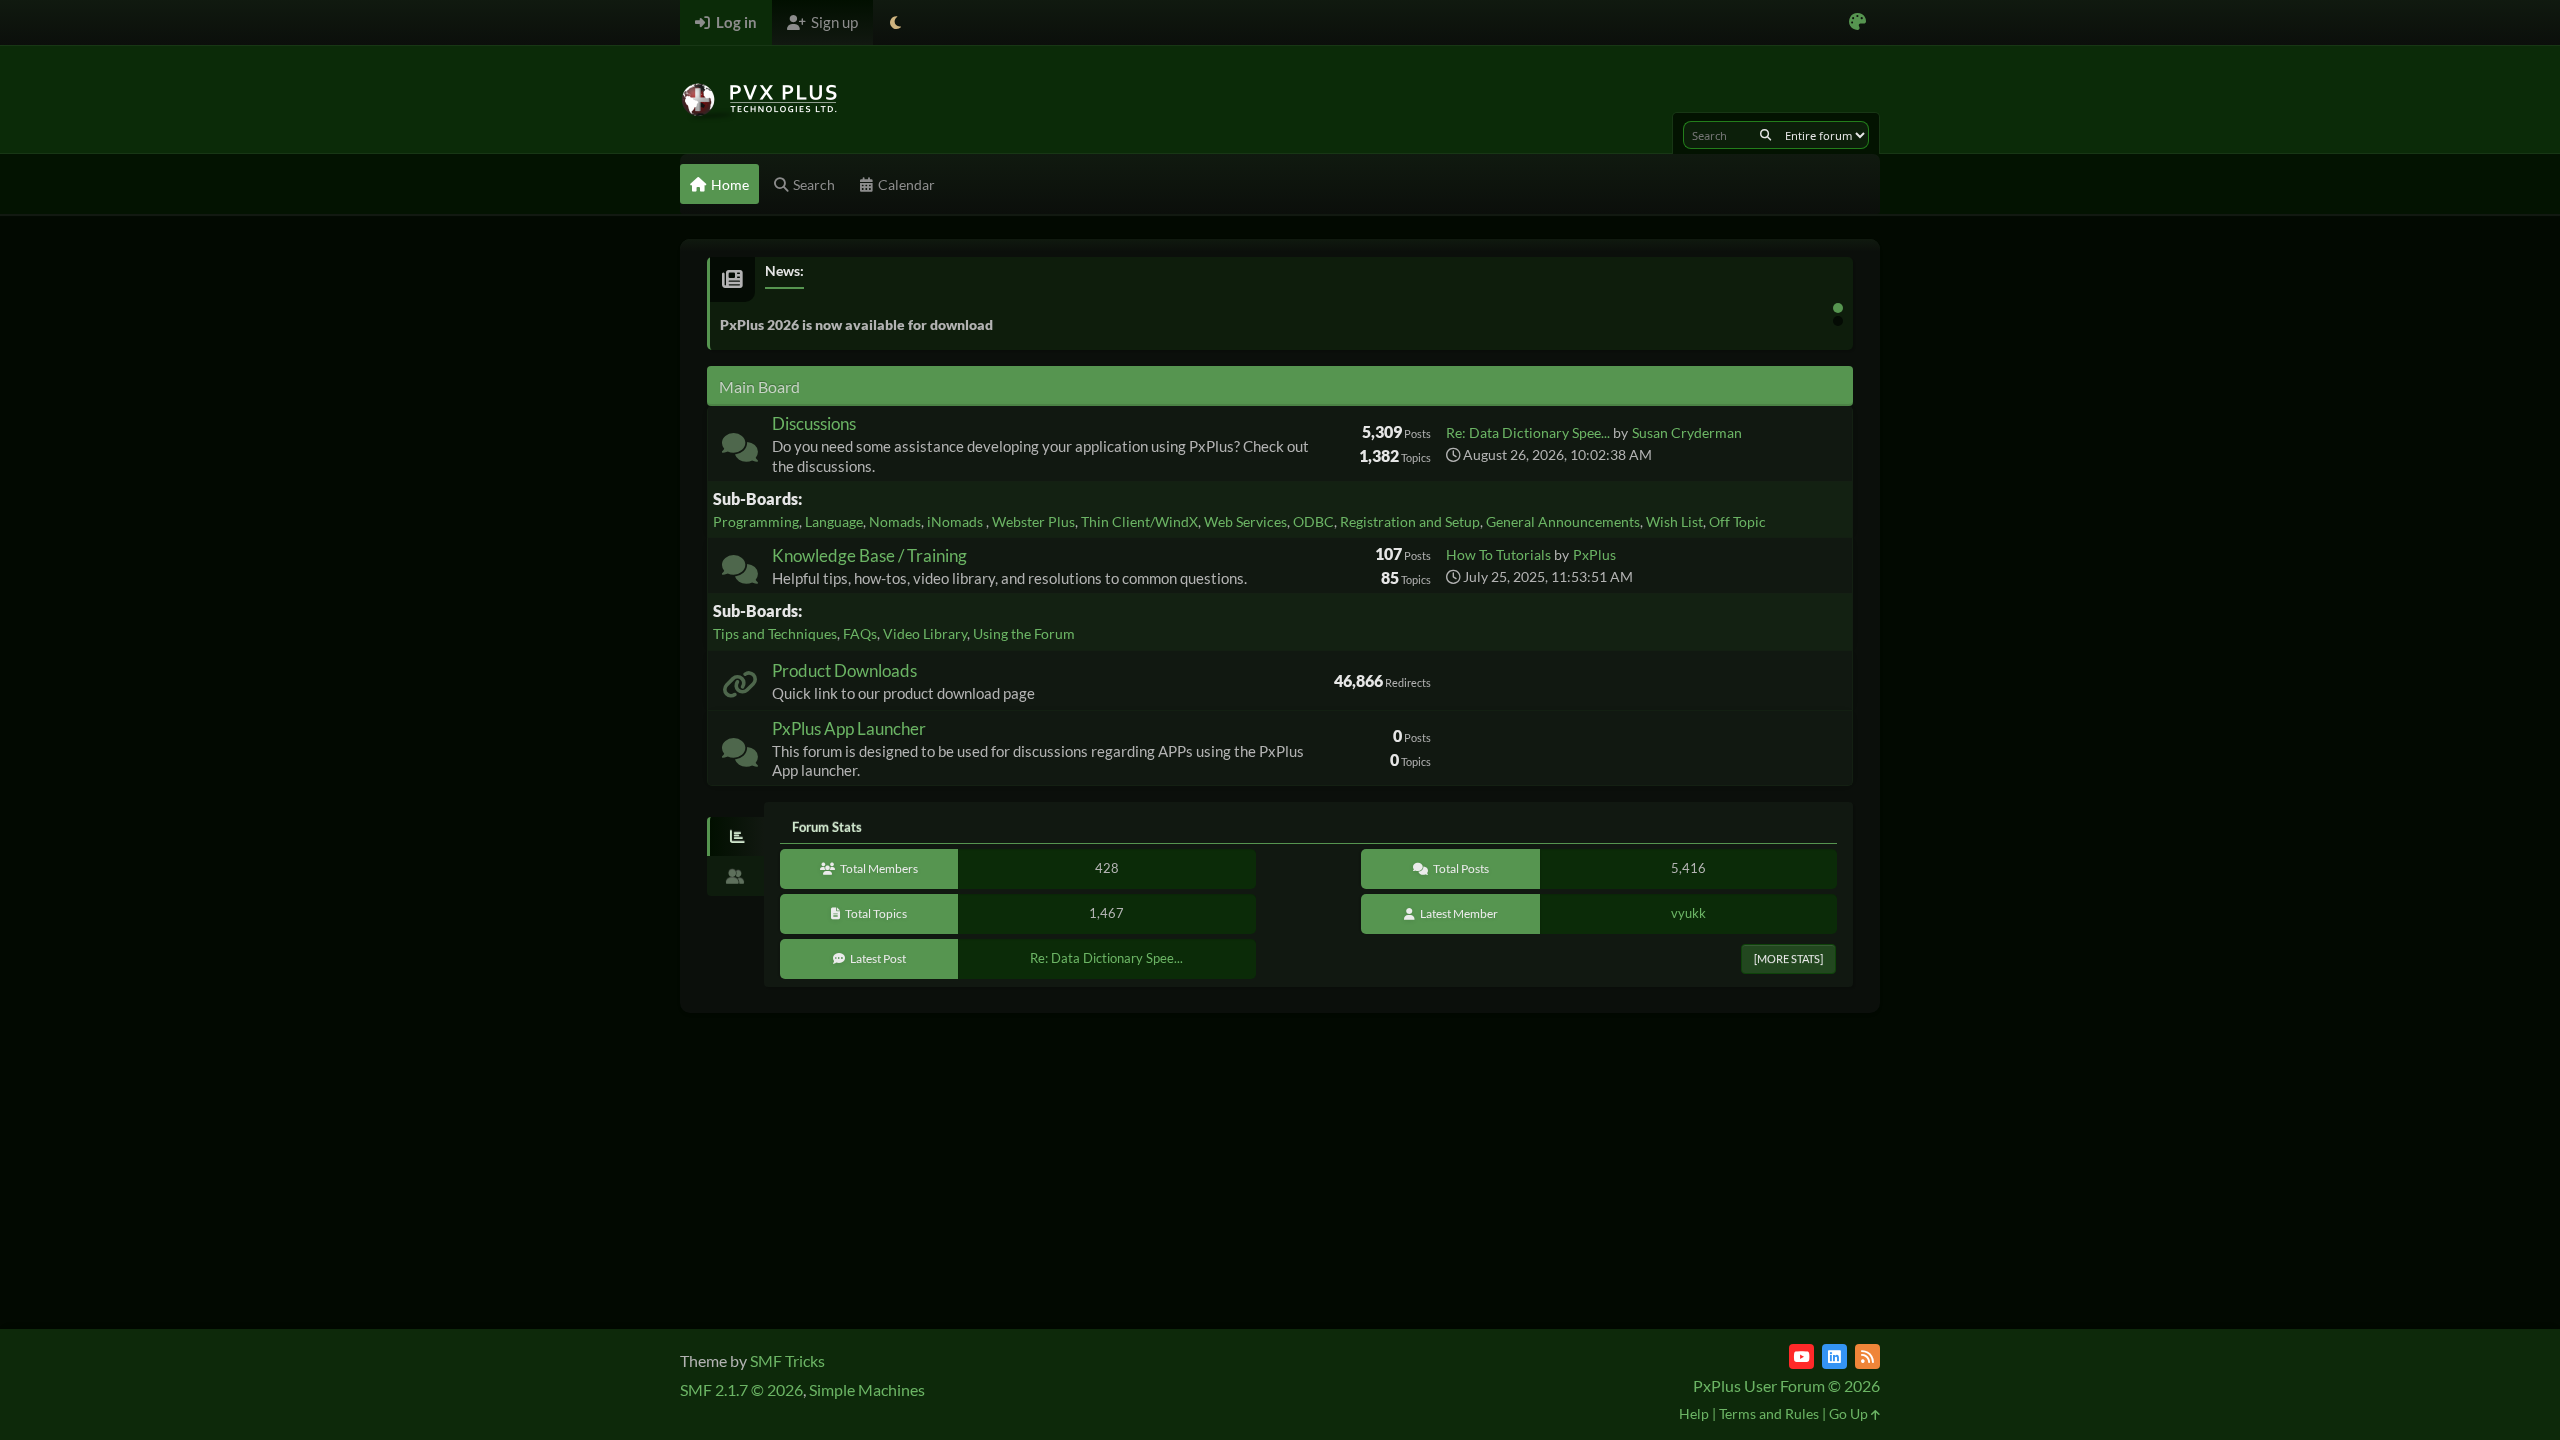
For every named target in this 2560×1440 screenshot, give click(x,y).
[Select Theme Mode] (895, 22)
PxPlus (1594, 554)
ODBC (1313, 521)
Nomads (895, 521)
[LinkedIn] (1834, 1356)
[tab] (735, 837)
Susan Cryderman (1687, 432)
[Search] (1765, 135)
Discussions (814, 423)
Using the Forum (1024, 633)
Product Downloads (844, 670)
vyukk (1688, 913)
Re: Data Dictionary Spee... (1528, 432)
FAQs (860, 633)
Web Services (1245, 521)
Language (834, 521)
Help (1694, 1413)
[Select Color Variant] (1857, 22)
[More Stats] (1788, 958)
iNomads (956, 521)
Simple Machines (867, 1389)
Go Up (1850, 1413)
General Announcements (1563, 521)
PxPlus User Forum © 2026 (1786, 1385)
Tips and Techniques (775, 633)
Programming (756, 521)
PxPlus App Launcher (849, 728)
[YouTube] (1801, 1356)
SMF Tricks (787, 1360)
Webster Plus (1033, 521)
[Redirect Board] (740, 688)
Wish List (1674, 521)
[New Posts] (740, 451)
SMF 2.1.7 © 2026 (741, 1389)
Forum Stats (827, 827)
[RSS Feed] (1867, 1356)
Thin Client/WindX (1139, 521)
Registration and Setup (1410, 521)
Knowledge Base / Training (869, 555)
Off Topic (1737, 521)
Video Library (925, 633)
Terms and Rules (1769, 1413)
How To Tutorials (1498, 554)
